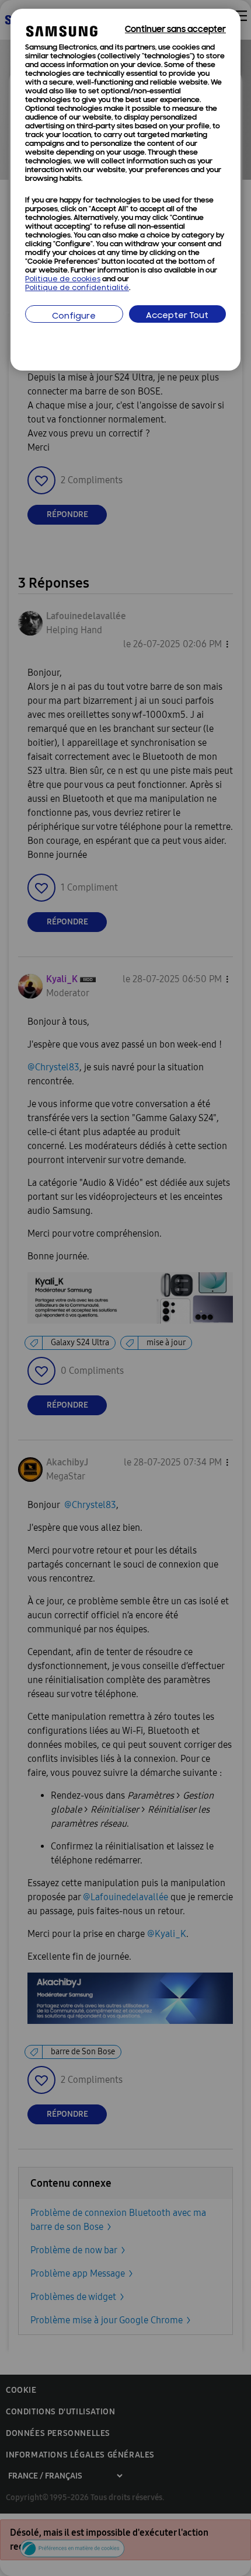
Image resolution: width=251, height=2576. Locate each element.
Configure (74, 317)
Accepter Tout (177, 316)
